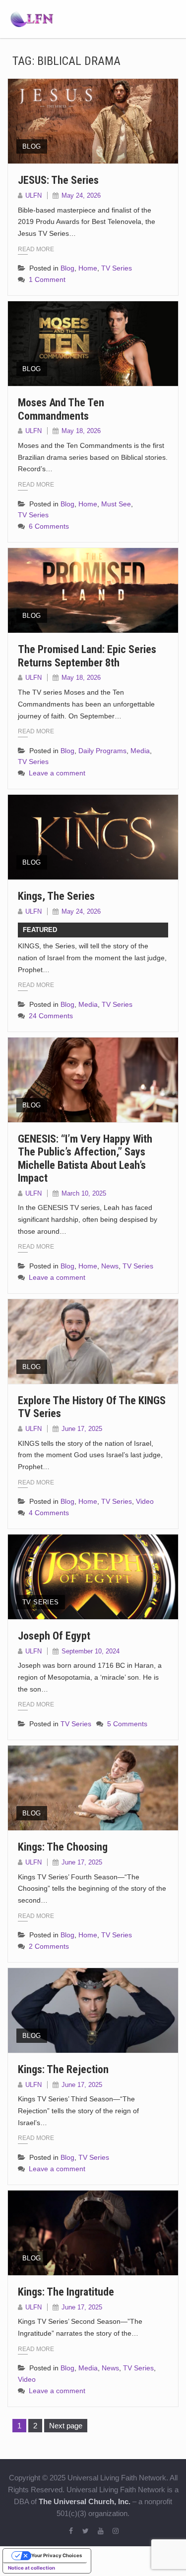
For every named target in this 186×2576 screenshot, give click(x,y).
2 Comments (49, 1946)
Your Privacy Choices (57, 2555)
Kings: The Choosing (63, 1847)
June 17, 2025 (82, 1429)
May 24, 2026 (81, 195)
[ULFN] (32, 18)
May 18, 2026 (81, 431)
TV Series (117, 268)
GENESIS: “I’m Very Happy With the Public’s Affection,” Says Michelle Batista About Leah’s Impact (85, 1158)
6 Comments (49, 526)
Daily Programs (102, 751)
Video (145, 1501)
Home (88, 268)
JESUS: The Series (58, 180)
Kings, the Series (56, 896)
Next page (66, 2426)
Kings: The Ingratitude (66, 2292)
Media (140, 751)
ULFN (33, 195)
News (110, 1266)
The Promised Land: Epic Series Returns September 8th (87, 656)
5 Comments (127, 1724)
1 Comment (47, 279)
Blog (32, 146)
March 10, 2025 (84, 1193)
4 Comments (49, 1513)
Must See (116, 504)
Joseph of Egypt (54, 1636)
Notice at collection (31, 2568)
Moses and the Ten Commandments (61, 409)
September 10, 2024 (91, 1651)
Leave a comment (57, 773)
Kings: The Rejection (63, 2069)
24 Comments (51, 1016)
